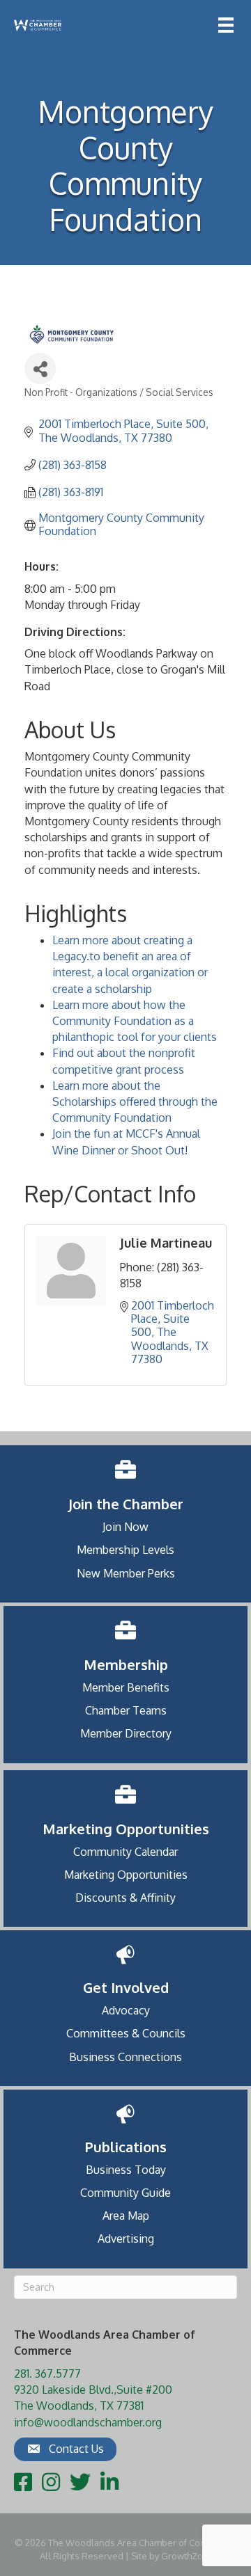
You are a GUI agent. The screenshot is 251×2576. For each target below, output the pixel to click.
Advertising (126, 2239)
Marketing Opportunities (126, 1875)
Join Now (125, 1527)
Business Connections (125, 2057)
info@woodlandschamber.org (88, 2422)
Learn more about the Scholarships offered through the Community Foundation (135, 1102)
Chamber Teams (126, 1710)
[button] (65, 2449)
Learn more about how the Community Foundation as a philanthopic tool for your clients (135, 1021)
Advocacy (126, 2010)
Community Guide (125, 2193)
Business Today (126, 2170)
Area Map (126, 2216)
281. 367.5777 (47, 2374)
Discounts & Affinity (125, 1898)
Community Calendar (125, 1852)
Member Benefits (126, 1687)
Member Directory (126, 1733)
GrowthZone (188, 2556)
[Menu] (226, 25)
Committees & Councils (126, 2033)
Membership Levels (125, 1550)
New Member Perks (126, 1573)
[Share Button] (40, 368)
